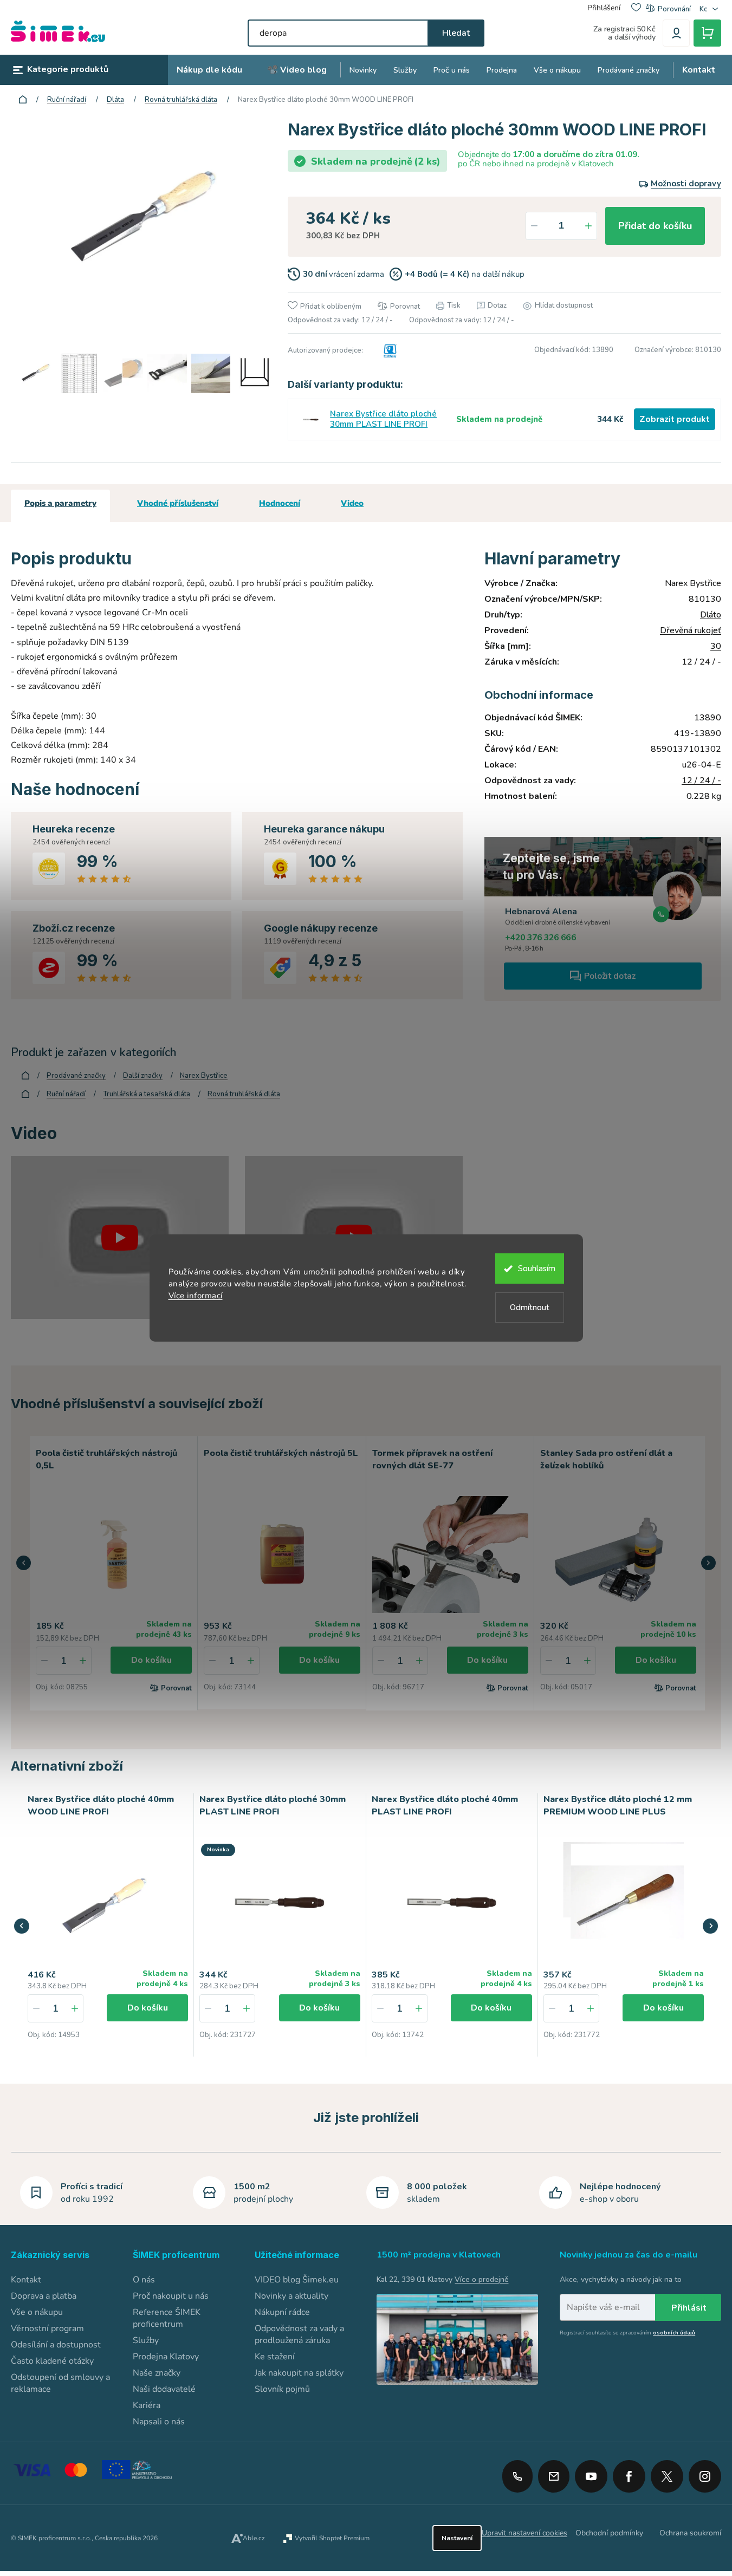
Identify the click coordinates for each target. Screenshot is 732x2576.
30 (716, 646)
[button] (24, 1563)
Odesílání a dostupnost (56, 2345)
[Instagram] (705, 2473)
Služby (146, 2340)
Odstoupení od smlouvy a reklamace (60, 2383)
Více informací (196, 1296)
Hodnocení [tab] (280, 503)
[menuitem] (209, 70)
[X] (667, 2476)
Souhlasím (537, 1269)
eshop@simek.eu (554, 2476)
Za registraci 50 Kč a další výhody (624, 33)
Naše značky (157, 2373)
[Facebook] (629, 2473)
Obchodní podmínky (609, 2533)
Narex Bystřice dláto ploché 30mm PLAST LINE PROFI (383, 419)
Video (352, 503)
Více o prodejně (481, 2279)
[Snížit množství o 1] (534, 226)
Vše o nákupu (37, 2312)
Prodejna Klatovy (166, 2357)
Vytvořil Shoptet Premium (332, 2538)
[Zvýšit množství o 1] (588, 226)
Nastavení (457, 2538)
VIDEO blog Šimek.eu (297, 2280)
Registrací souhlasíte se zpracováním (627, 2333)
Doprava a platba (44, 2296)
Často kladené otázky (52, 2361)
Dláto (711, 615)
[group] (108, 1925)
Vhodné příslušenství (178, 503)
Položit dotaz (610, 976)
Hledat (456, 33)
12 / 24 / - (701, 780)
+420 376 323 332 (517, 2476)
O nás (144, 2280)
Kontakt (26, 2280)
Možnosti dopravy (686, 184)
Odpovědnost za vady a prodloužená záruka (299, 2334)
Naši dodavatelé (164, 2389)
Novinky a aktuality (291, 2296)
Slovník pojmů (282, 2389)
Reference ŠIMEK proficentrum (167, 2318)
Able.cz (254, 2538)
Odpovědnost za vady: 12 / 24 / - (340, 320)
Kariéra (147, 2405)
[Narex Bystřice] (388, 350)
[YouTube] (591, 2473)
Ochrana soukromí (690, 2533)
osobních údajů (674, 2333)
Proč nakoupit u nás (171, 2296)
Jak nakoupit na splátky (299, 2373)
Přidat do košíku (655, 226)
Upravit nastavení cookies (524, 2533)
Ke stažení (275, 2357)
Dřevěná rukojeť (691, 630)
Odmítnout (530, 1307)
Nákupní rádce (282, 2312)
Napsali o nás (159, 2422)
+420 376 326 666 (540, 938)
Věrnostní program (47, 2328)
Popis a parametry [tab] (60, 503)
